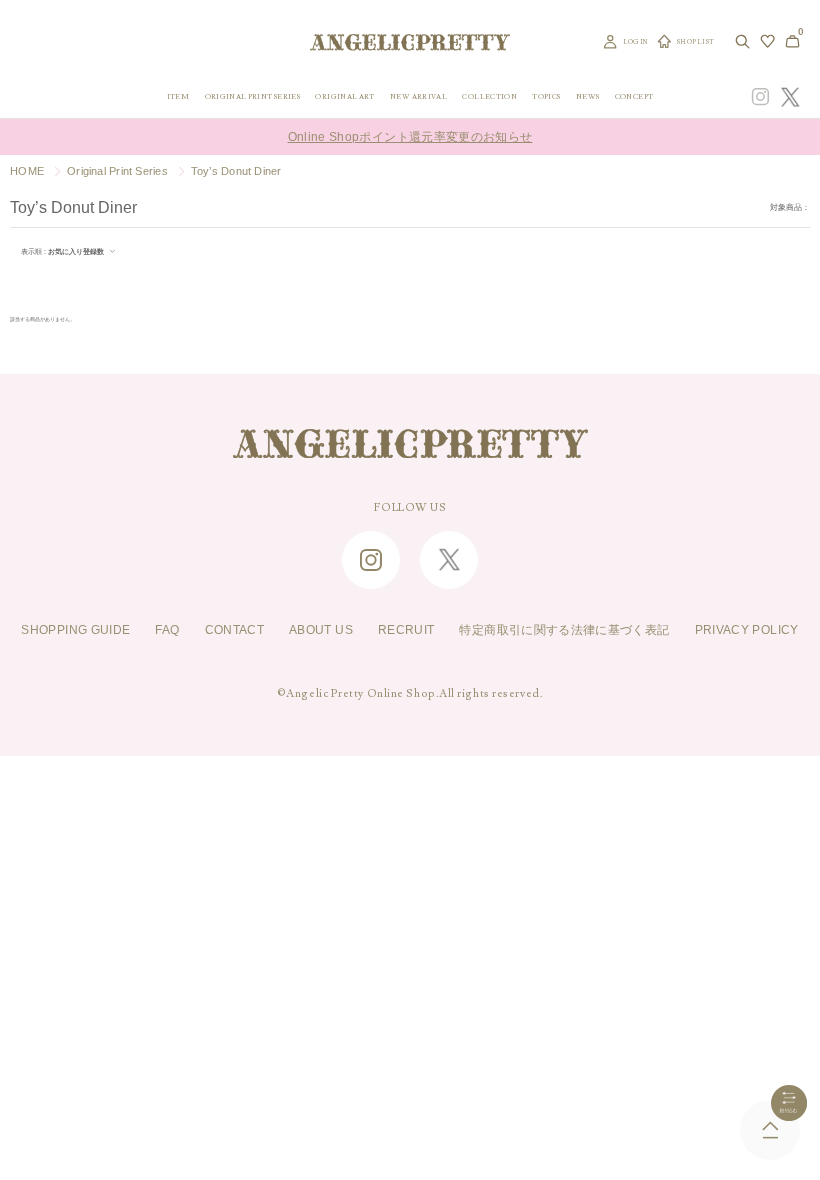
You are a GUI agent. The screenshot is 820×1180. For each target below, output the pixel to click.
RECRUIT (406, 630)
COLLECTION (489, 96)
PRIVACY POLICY (747, 630)
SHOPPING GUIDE (75, 630)
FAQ (167, 630)
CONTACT (235, 630)
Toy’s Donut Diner (236, 171)
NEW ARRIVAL (418, 96)
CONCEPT (634, 96)
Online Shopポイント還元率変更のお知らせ (410, 137)
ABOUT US (321, 630)
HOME (27, 171)
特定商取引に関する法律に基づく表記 (564, 630)
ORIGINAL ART (344, 96)
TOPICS (546, 96)
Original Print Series (117, 171)
